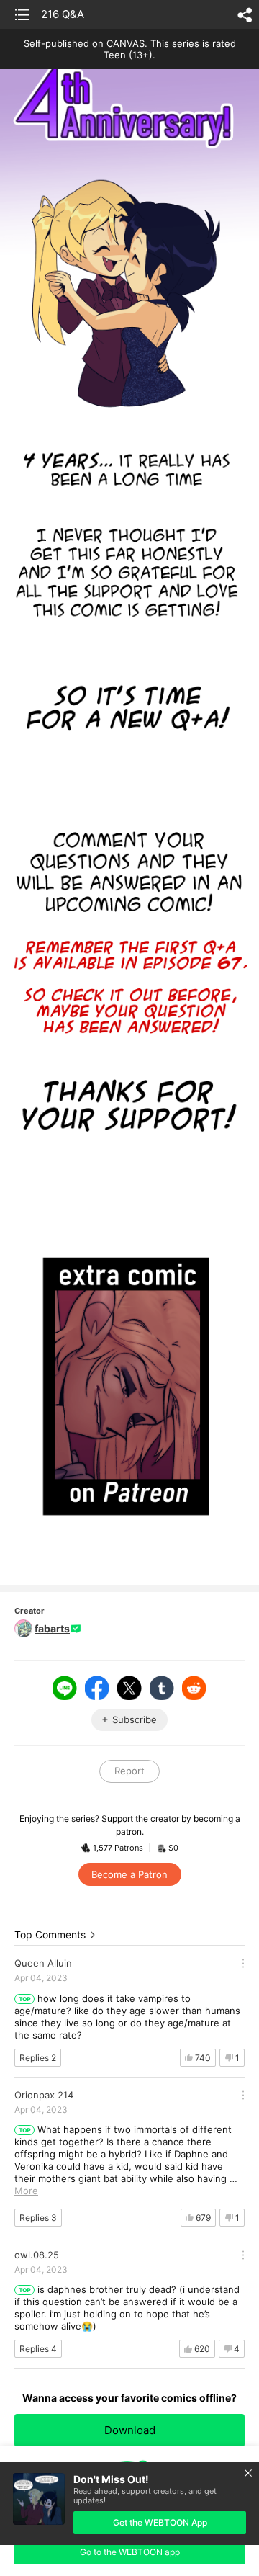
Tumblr (162, 1688)
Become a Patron (129, 1874)
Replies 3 (38, 2218)
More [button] (26, 2191)
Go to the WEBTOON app (130, 2552)
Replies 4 (38, 2349)
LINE (65, 1688)
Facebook (97, 1688)
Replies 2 (38, 2058)
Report (129, 1771)
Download (130, 2430)
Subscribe (135, 1719)
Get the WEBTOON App (160, 2522)
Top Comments (50, 1935)
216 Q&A (63, 14)
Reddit (194, 1688)
